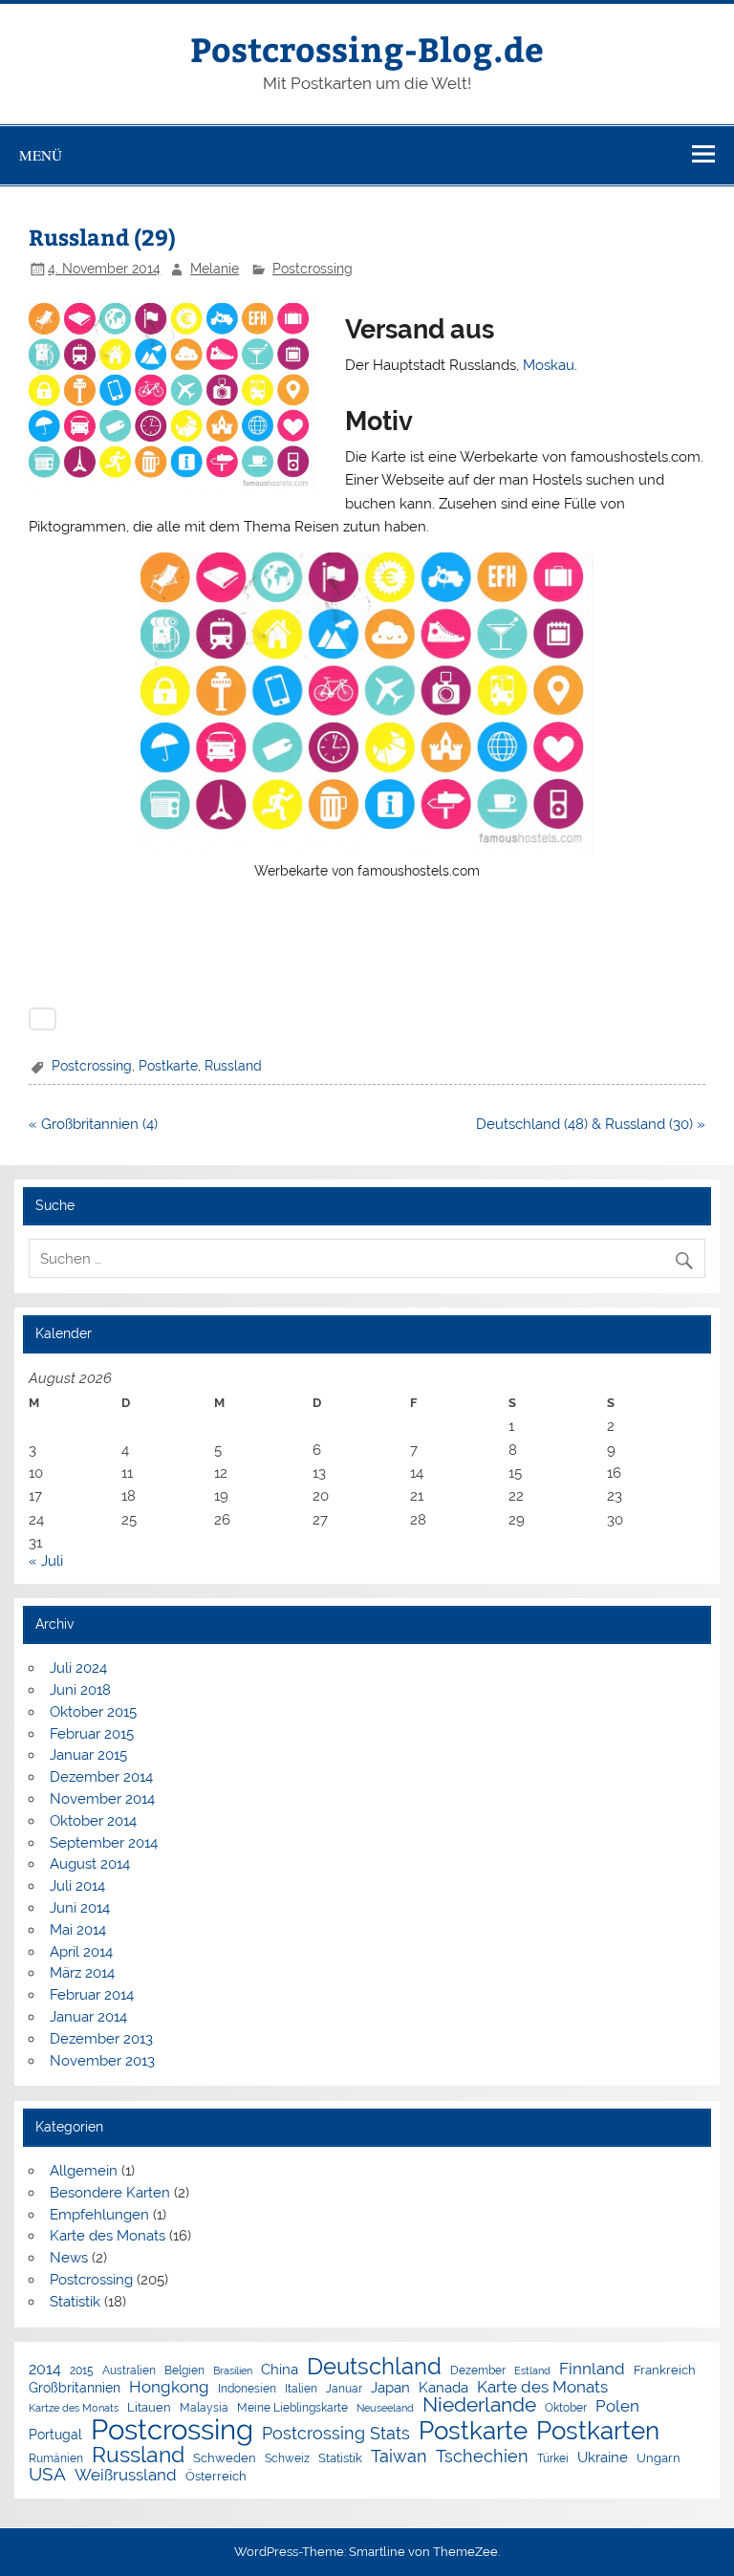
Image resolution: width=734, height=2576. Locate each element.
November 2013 (102, 2061)
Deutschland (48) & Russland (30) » (591, 1124)
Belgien (184, 2371)
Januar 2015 (88, 1755)
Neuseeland (385, 2408)
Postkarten (598, 2432)
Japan (390, 2388)
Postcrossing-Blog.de (367, 48)
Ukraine (603, 2457)
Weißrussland (126, 2475)
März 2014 (82, 1973)
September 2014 (104, 1843)
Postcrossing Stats (336, 2434)
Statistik (75, 2302)
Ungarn (658, 2459)
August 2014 (90, 1864)
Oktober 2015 (93, 1712)
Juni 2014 (80, 1908)
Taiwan (399, 2457)
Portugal (55, 2435)
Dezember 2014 (101, 1777)
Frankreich (665, 2371)
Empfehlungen (99, 2215)
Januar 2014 (88, 2017)
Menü (41, 155)
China (280, 2369)
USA (47, 2474)
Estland (532, 2371)
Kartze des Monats (74, 2408)
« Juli (46, 1561)
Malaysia (204, 2409)
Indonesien (247, 2390)
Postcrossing (313, 269)
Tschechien (482, 2457)
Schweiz (287, 2459)
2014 (45, 2370)
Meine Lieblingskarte (292, 2409)
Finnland (592, 2369)
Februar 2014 (92, 1995)
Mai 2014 (78, 1930)
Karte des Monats (108, 2236)
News (69, 2258)
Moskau (549, 365)
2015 (82, 2371)
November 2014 (102, 1799)
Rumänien (56, 2459)
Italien (301, 2390)
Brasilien (233, 2371)
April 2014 (81, 1952)
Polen (617, 2406)
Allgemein (84, 2171)
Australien (129, 2371)
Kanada (443, 2388)
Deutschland (374, 2368)
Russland (233, 1066)
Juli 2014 (77, 1886)
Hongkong (169, 2387)
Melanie (215, 269)
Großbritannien (75, 2389)
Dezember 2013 (101, 2039)
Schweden (225, 2459)
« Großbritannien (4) (93, 1124)
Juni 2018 (80, 1690)
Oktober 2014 (93, 1821)
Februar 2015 (92, 1734)
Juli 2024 (78, 1668)
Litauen (149, 2408)
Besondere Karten (110, 2193)
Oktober (566, 2409)
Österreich (216, 2477)
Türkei (553, 2459)
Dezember (478, 2371)
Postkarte (168, 1066)
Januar (344, 2390)
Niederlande (479, 2405)
